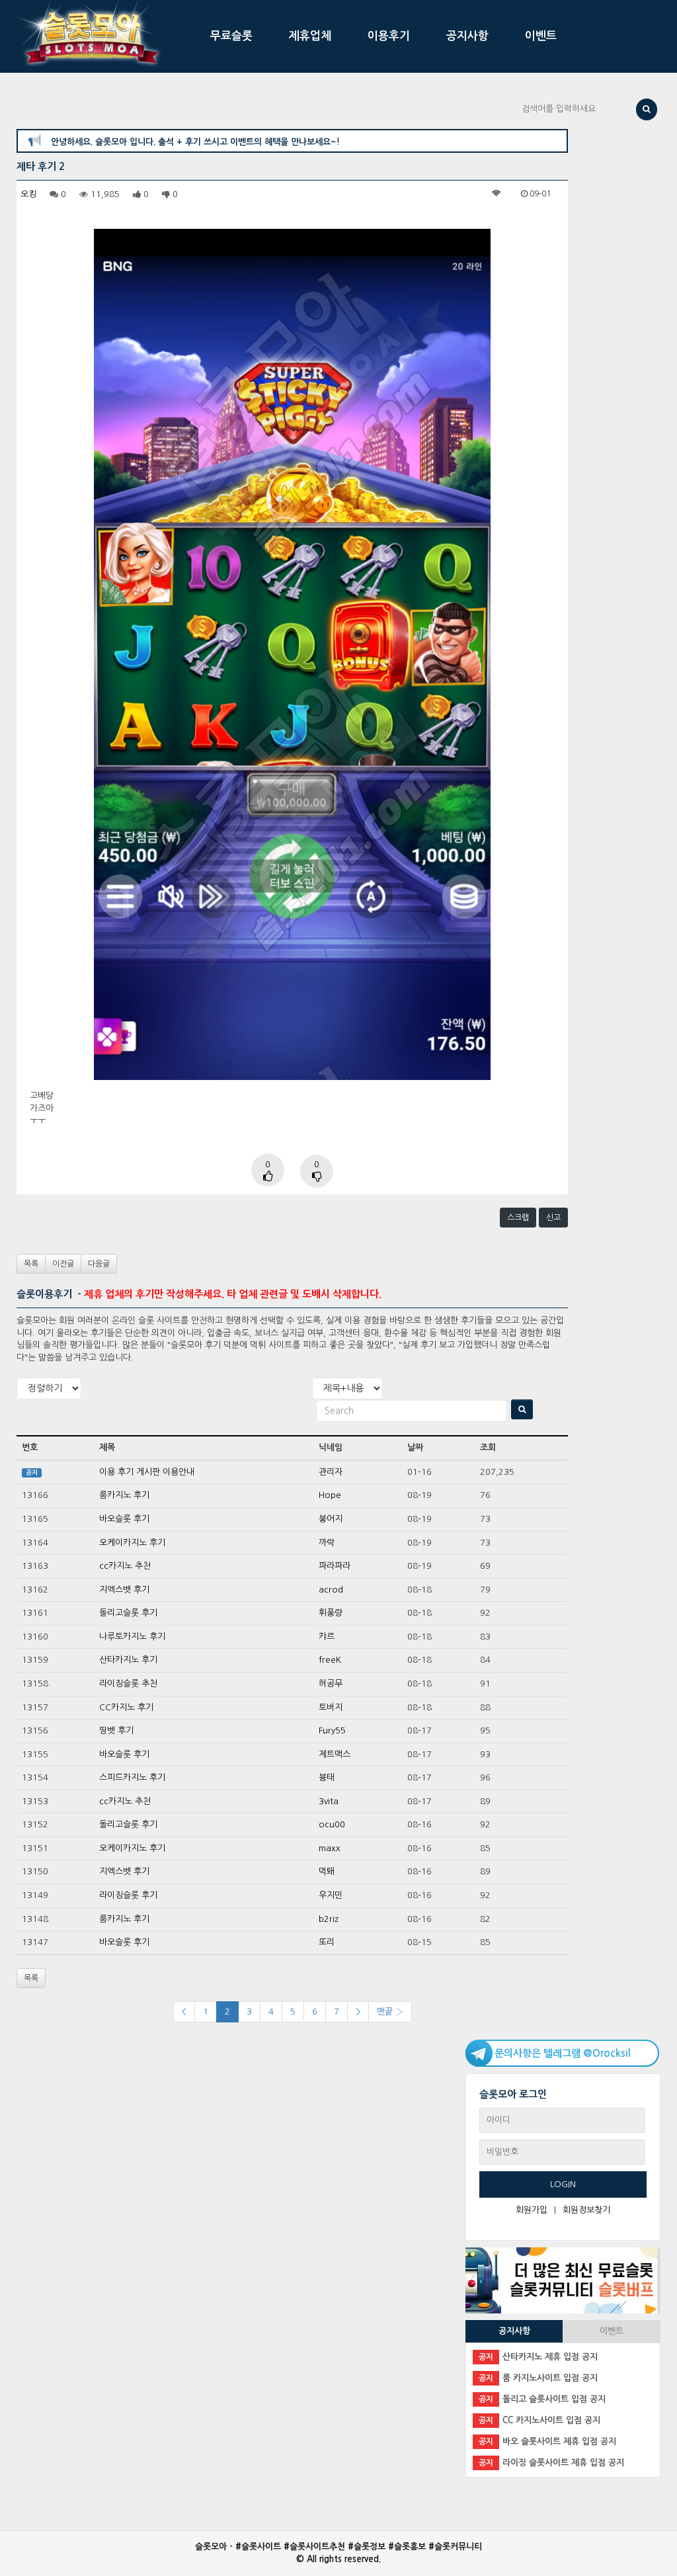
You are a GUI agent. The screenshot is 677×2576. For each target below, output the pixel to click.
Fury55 (332, 1730)
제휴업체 (310, 36)
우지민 (331, 1895)
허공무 (331, 1683)
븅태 (327, 1777)
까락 (327, 1543)
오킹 (28, 194)
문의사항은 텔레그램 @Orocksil (563, 2053)
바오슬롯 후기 (124, 1519)
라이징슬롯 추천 (128, 1683)
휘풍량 (331, 1613)
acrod (331, 1590)
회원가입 (532, 2210)
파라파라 (335, 1566)
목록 (31, 1264)
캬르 (327, 1637)
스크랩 (518, 1218)
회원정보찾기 (586, 2210)
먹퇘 (327, 1871)
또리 (327, 1942)
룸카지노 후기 (124, 1495)
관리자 (331, 1472)
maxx (330, 1848)
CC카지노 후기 (126, 1707)
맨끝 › (390, 2012)
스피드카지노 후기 (132, 1777)
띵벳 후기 (116, 1730)
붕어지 (331, 1519)
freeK (330, 1660)
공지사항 (467, 36)
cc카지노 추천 (125, 1566)
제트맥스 (335, 1754)
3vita (329, 1801)
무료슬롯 (231, 36)
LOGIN (563, 2184)
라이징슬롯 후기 (128, 1895)
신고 (553, 1218)
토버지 (331, 1707)
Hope (330, 1495)
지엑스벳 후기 (124, 1590)
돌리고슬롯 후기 (128, 1613)
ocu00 (332, 1824)
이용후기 (389, 36)
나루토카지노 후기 (132, 1637)
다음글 (99, 1264)
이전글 (63, 1264)
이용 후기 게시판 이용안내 (147, 1472)
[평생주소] (561, 2280)
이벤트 (541, 36)
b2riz (329, 1919)
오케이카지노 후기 (132, 1543)
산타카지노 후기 (128, 1660)
